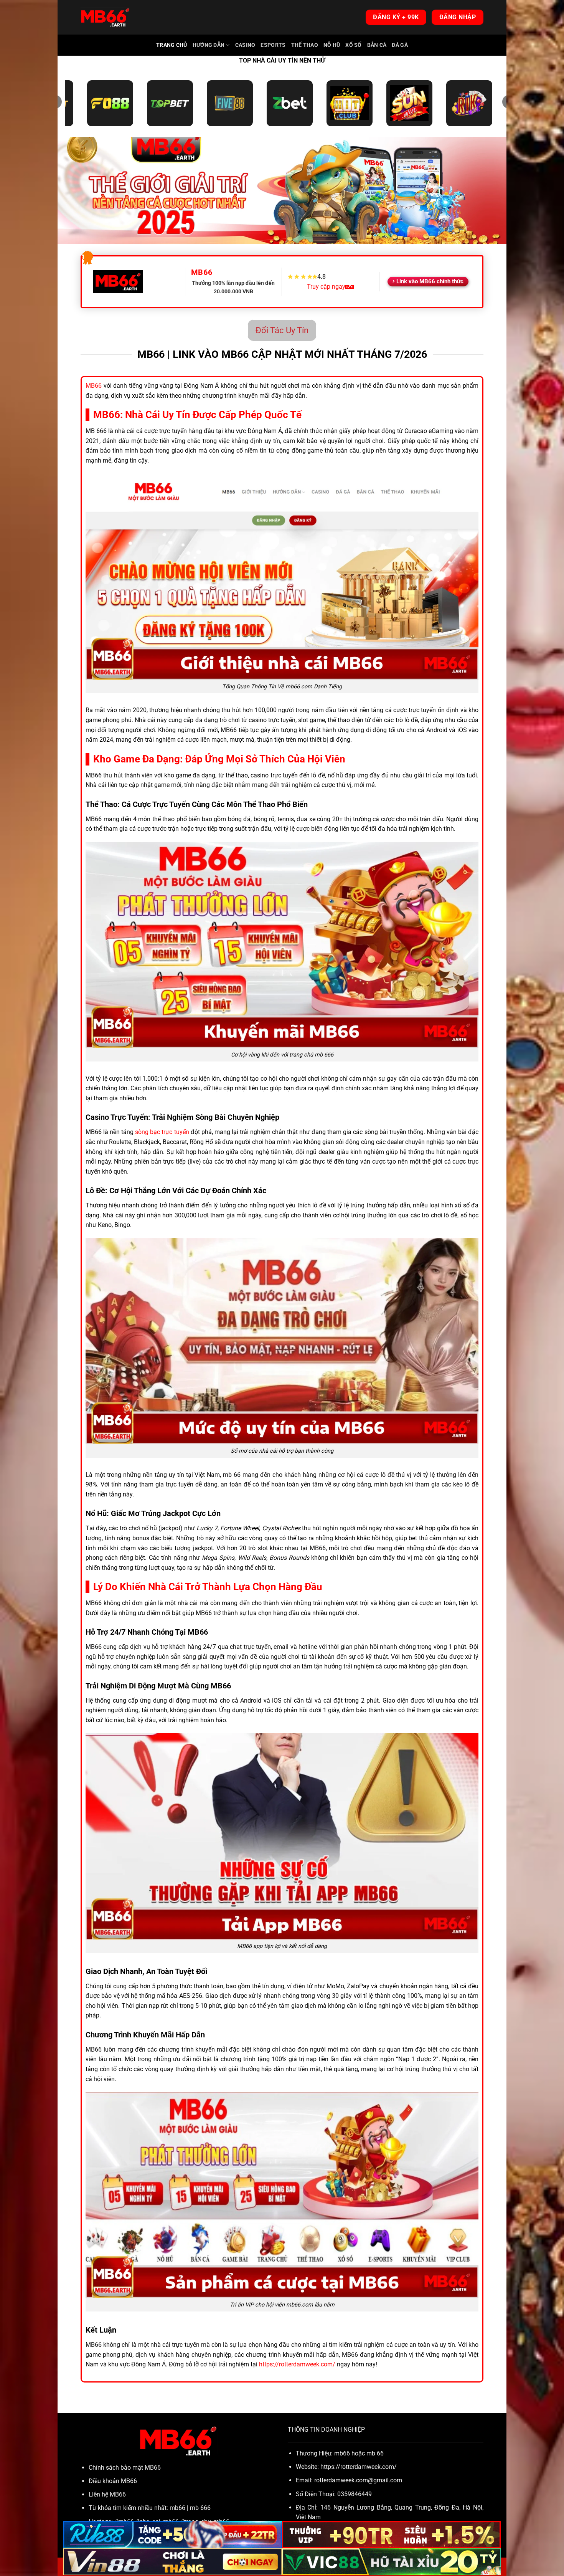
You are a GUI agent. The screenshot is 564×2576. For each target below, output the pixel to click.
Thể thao (305, 45)
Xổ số (353, 45)
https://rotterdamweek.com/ (297, 2364)
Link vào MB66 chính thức (430, 281)
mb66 (177, 2508)
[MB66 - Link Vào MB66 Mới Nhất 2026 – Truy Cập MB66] (105, 17)
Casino (245, 45)
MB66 (94, 386)
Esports (273, 45)
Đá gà (400, 45)
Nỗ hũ (332, 45)
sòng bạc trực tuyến (162, 1132)
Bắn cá (377, 45)
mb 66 (375, 2453)
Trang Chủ (172, 45)
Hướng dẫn (209, 45)
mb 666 (200, 2508)
